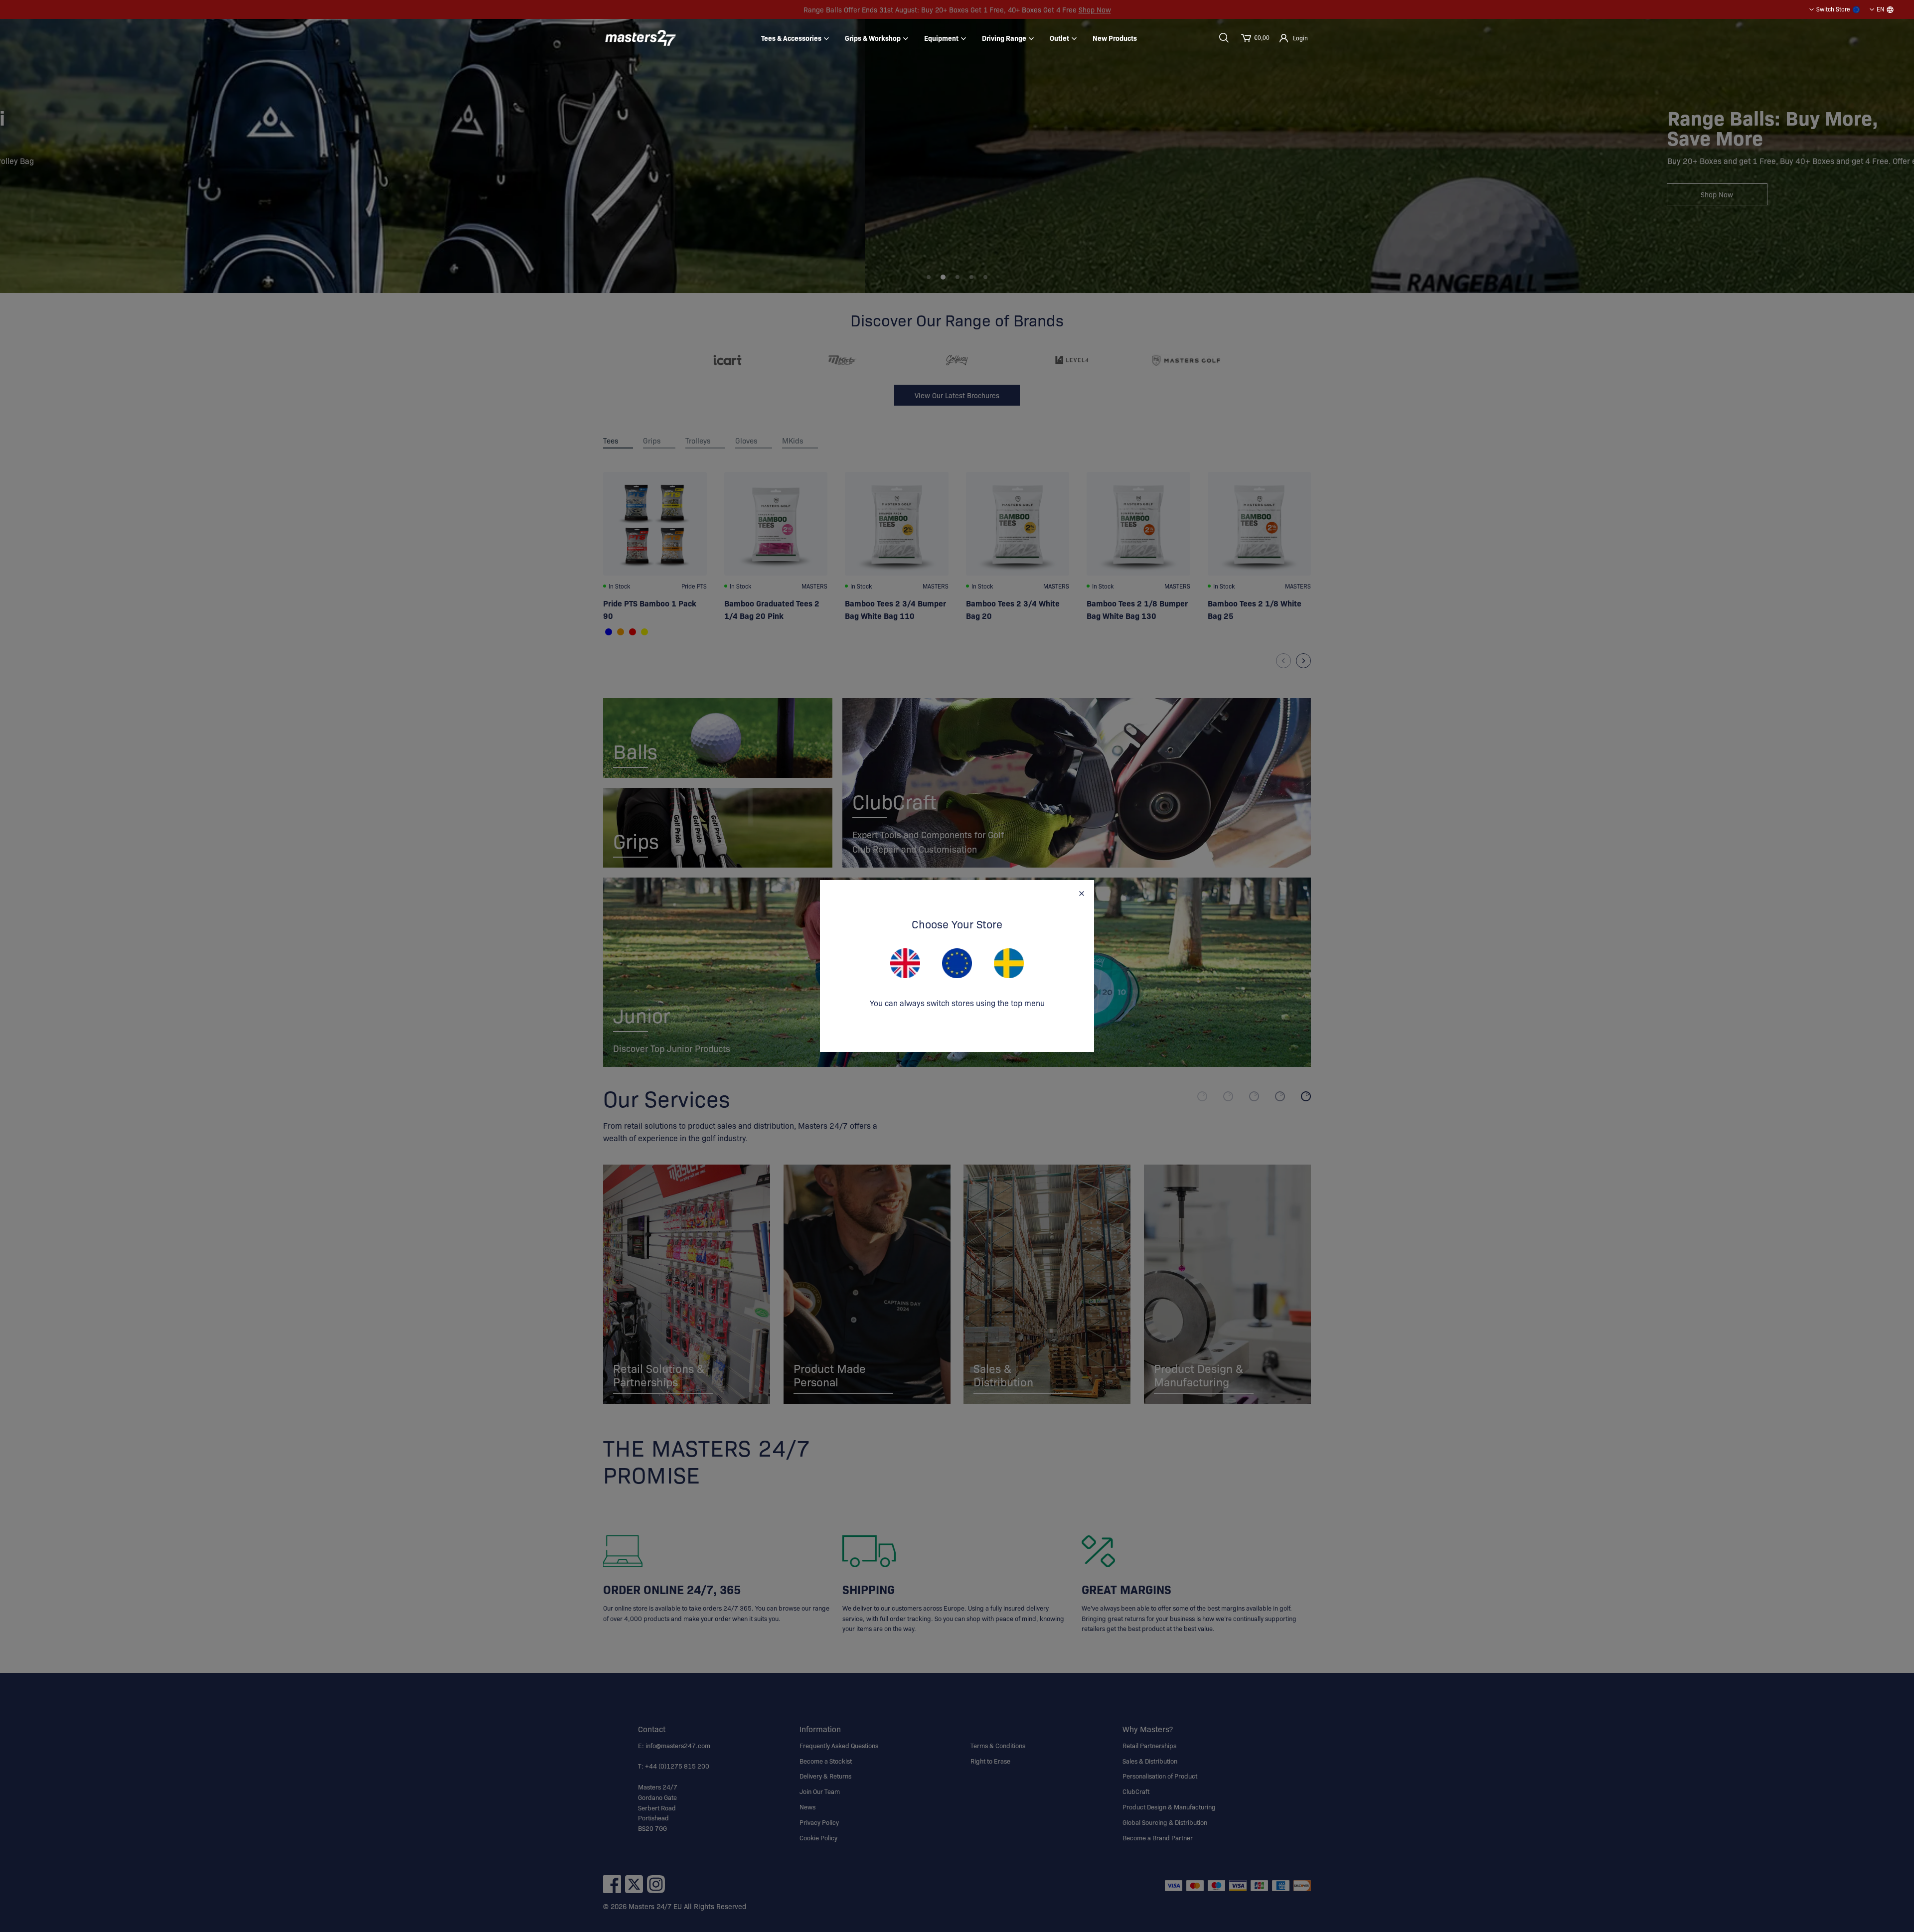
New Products (1115, 38)
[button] (1224, 38)
